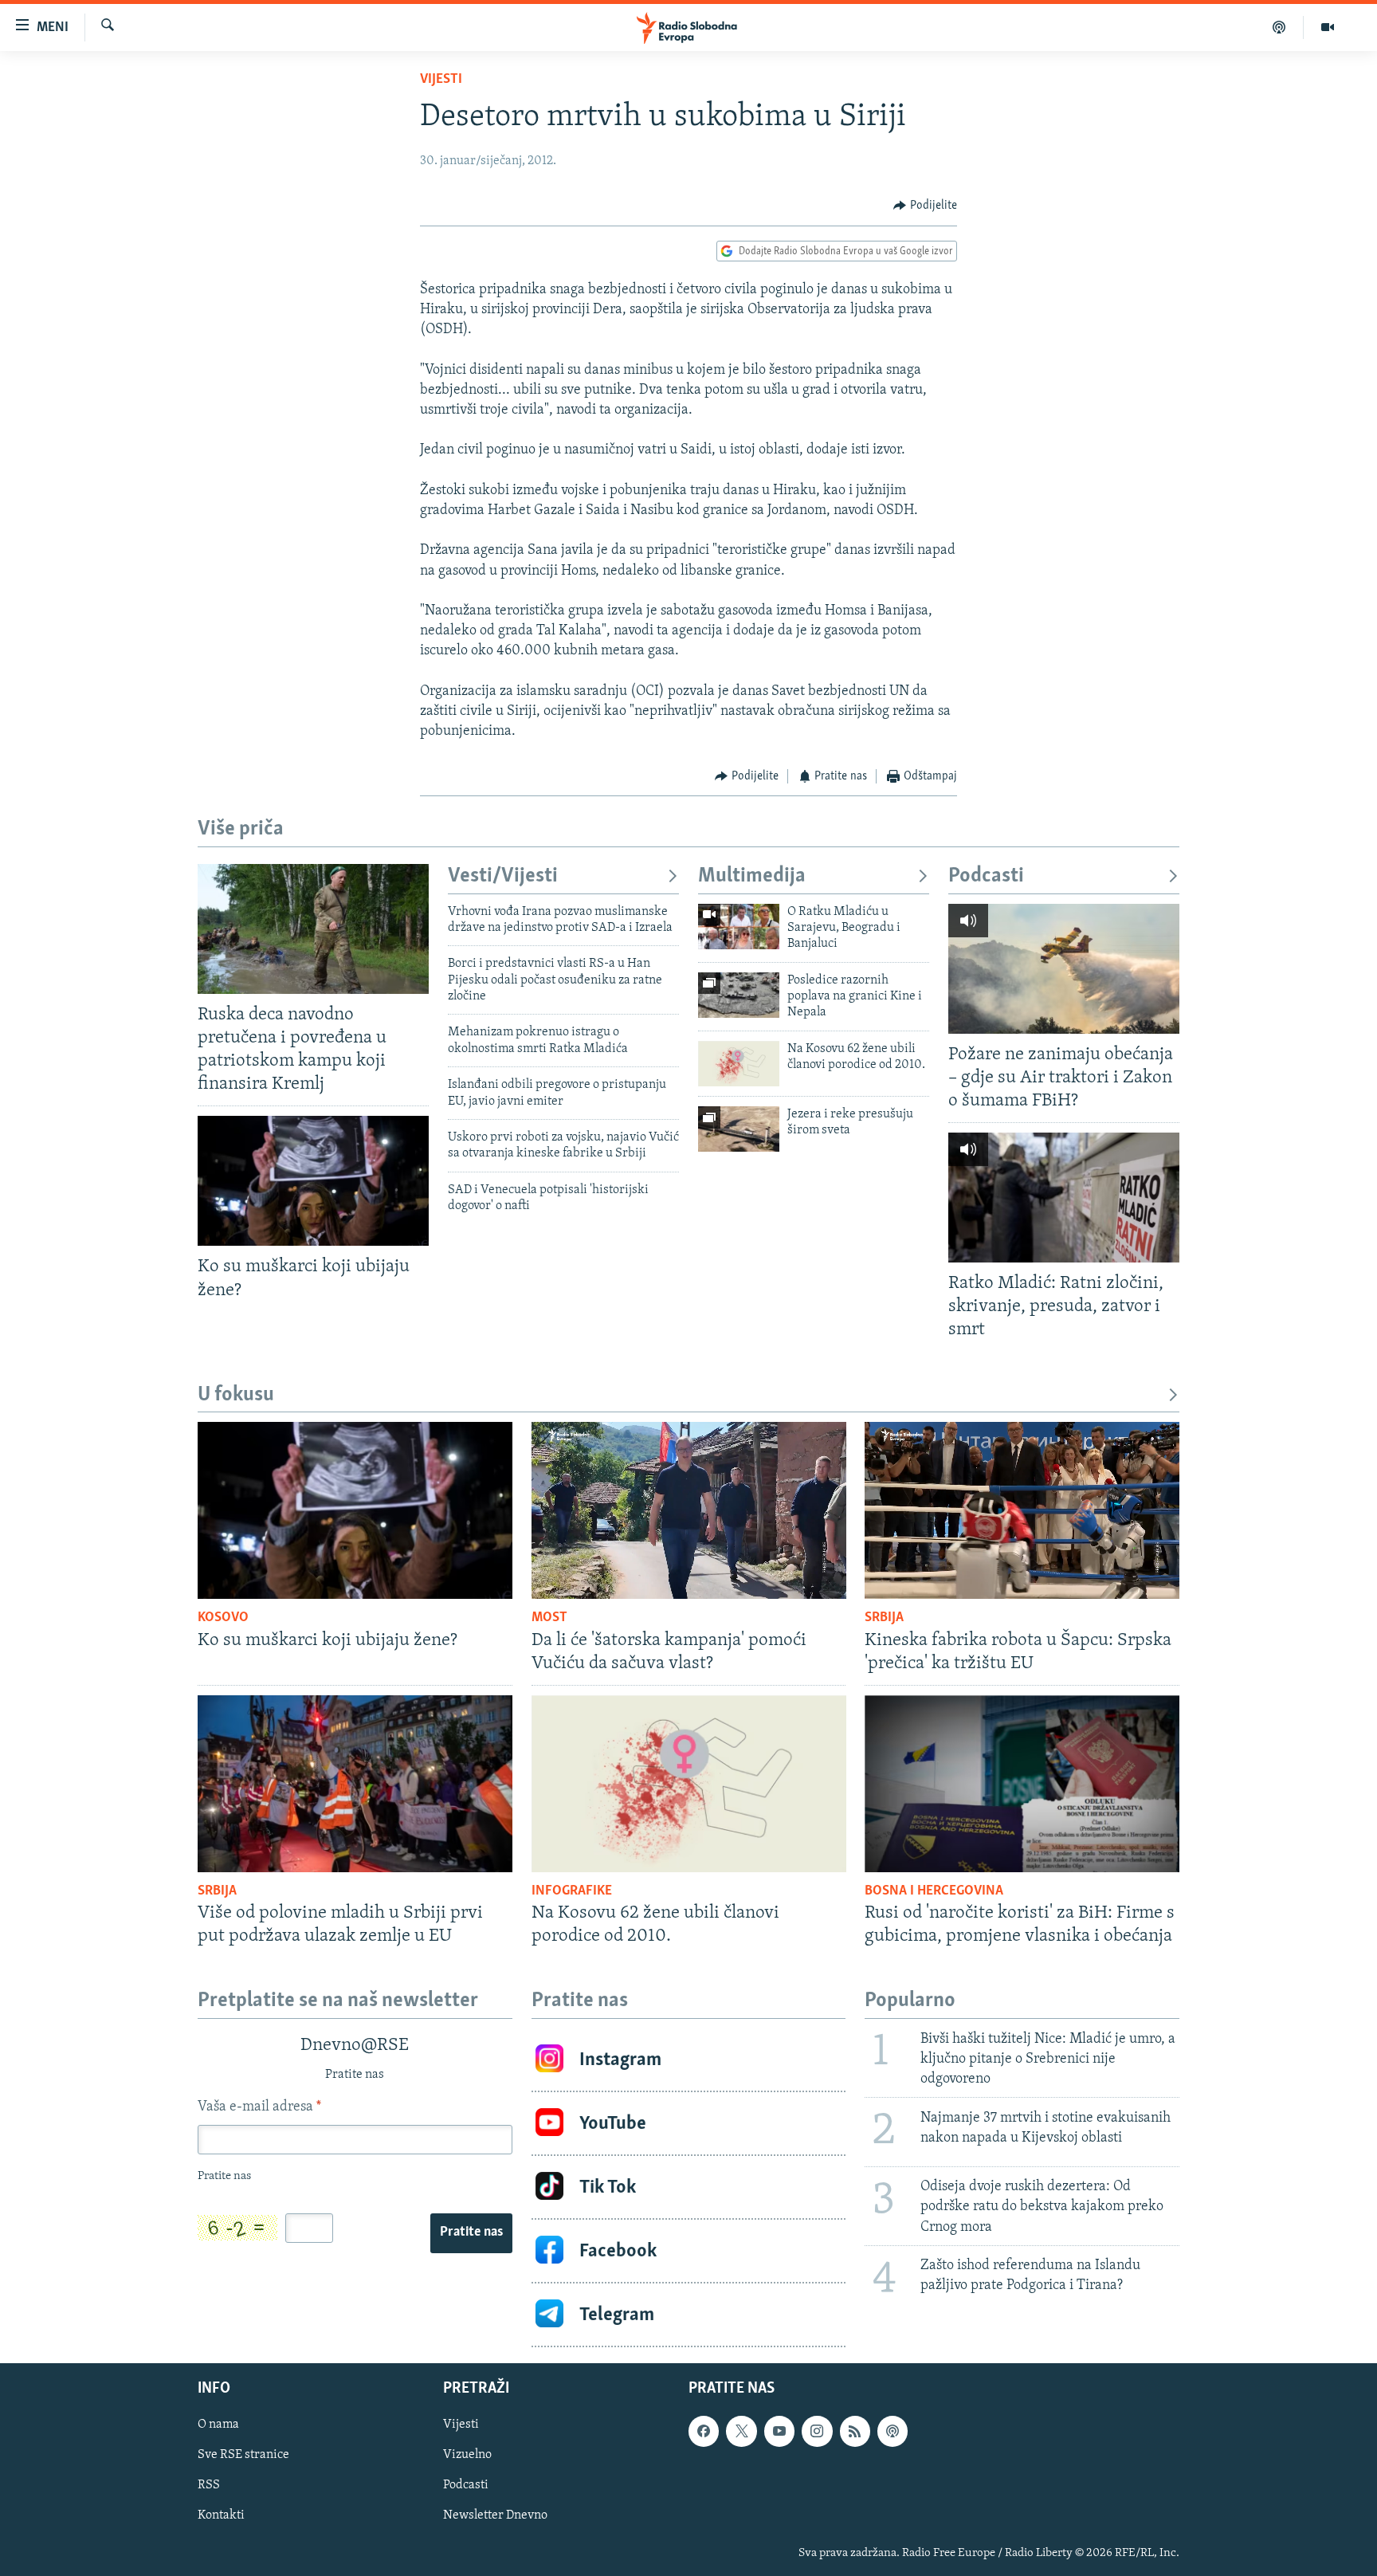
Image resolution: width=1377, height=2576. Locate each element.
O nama (218, 2425)
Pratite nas (471, 2232)
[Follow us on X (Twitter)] (741, 2431)
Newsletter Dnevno (495, 2516)
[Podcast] (1279, 27)
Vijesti (441, 80)
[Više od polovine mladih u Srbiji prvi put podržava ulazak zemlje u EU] (355, 1784)
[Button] (925, 206)
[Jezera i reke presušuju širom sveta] (739, 1129)
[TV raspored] (892, 2431)
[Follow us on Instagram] (817, 2431)
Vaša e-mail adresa (259, 2107)
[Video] (1328, 27)
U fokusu (236, 1395)
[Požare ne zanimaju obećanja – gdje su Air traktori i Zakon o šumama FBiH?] (1064, 969)
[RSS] (855, 2431)
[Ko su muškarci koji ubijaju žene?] (313, 1181)
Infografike (572, 1891)
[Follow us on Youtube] (779, 2431)
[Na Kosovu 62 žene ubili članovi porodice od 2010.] (739, 1064)
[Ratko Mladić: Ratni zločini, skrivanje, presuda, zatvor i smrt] (1064, 1198)
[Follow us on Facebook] (704, 2431)
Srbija (884, 1618)
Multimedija (752, 876)
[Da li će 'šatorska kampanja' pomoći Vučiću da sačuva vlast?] (689, 1510)
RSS (209, 2486)
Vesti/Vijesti (503, 876)
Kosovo (223, 1618)
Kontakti (221, 2516)
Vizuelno (467, 2456)
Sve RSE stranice (243, 2456)
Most (549, 1618)
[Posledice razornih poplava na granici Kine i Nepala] (739, 995)
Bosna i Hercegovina (934, 1891)
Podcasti (986, 876)
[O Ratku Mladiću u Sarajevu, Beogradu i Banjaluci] (739, 927)
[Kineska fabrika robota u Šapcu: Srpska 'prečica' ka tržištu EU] (1022, 1510)
